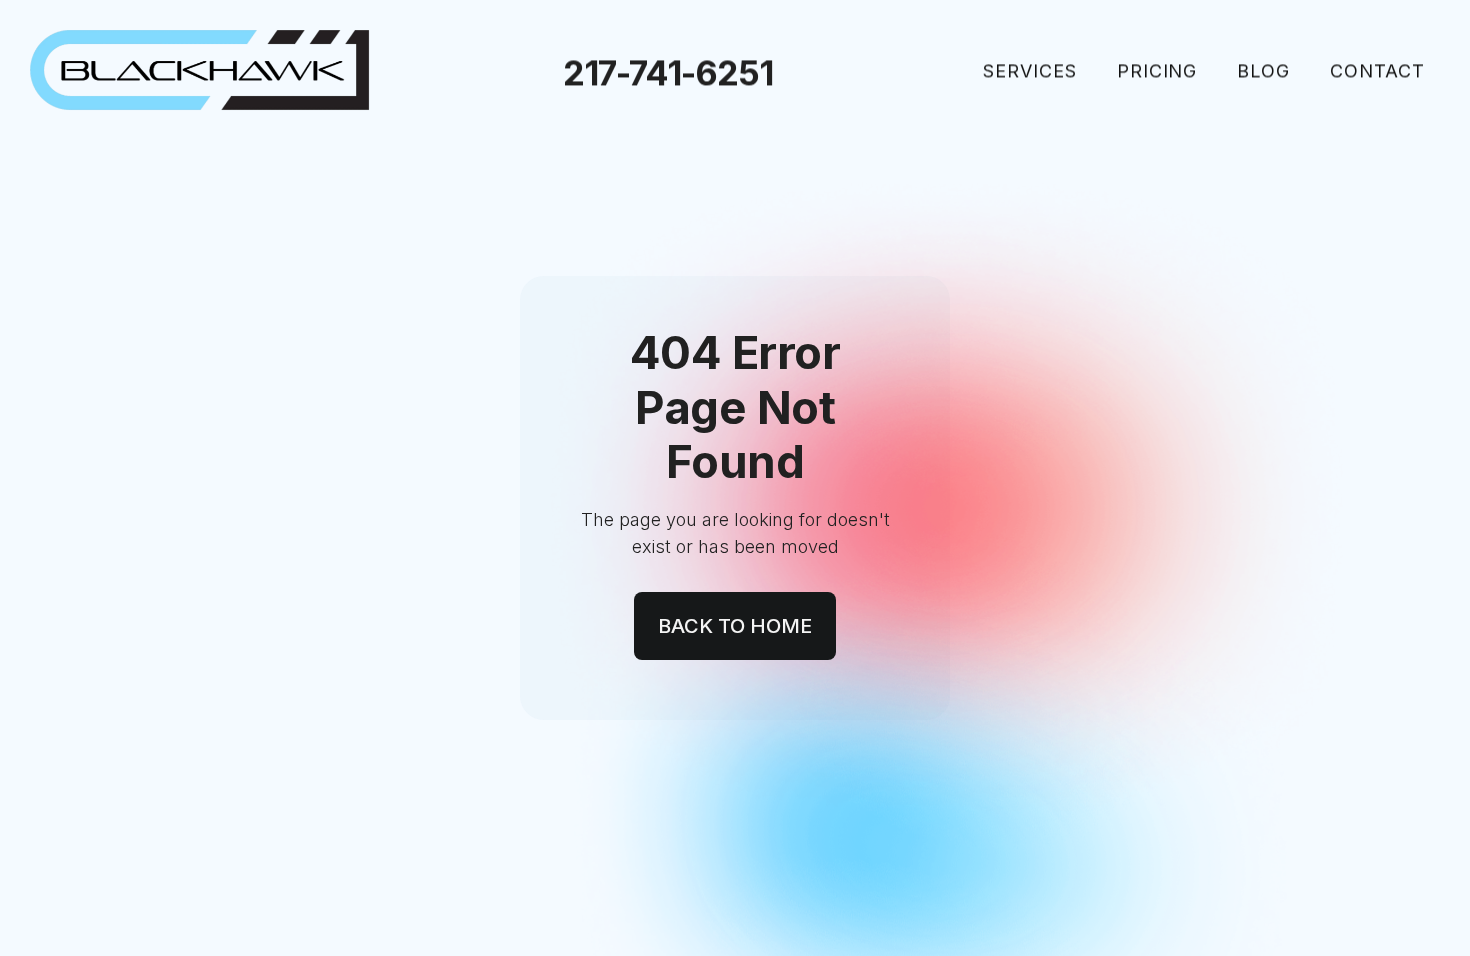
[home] (199, 70)
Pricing (1157, 70)
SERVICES (1030, 70)
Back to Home (735, 626)
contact (1377, 70)
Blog (1263, 70)
